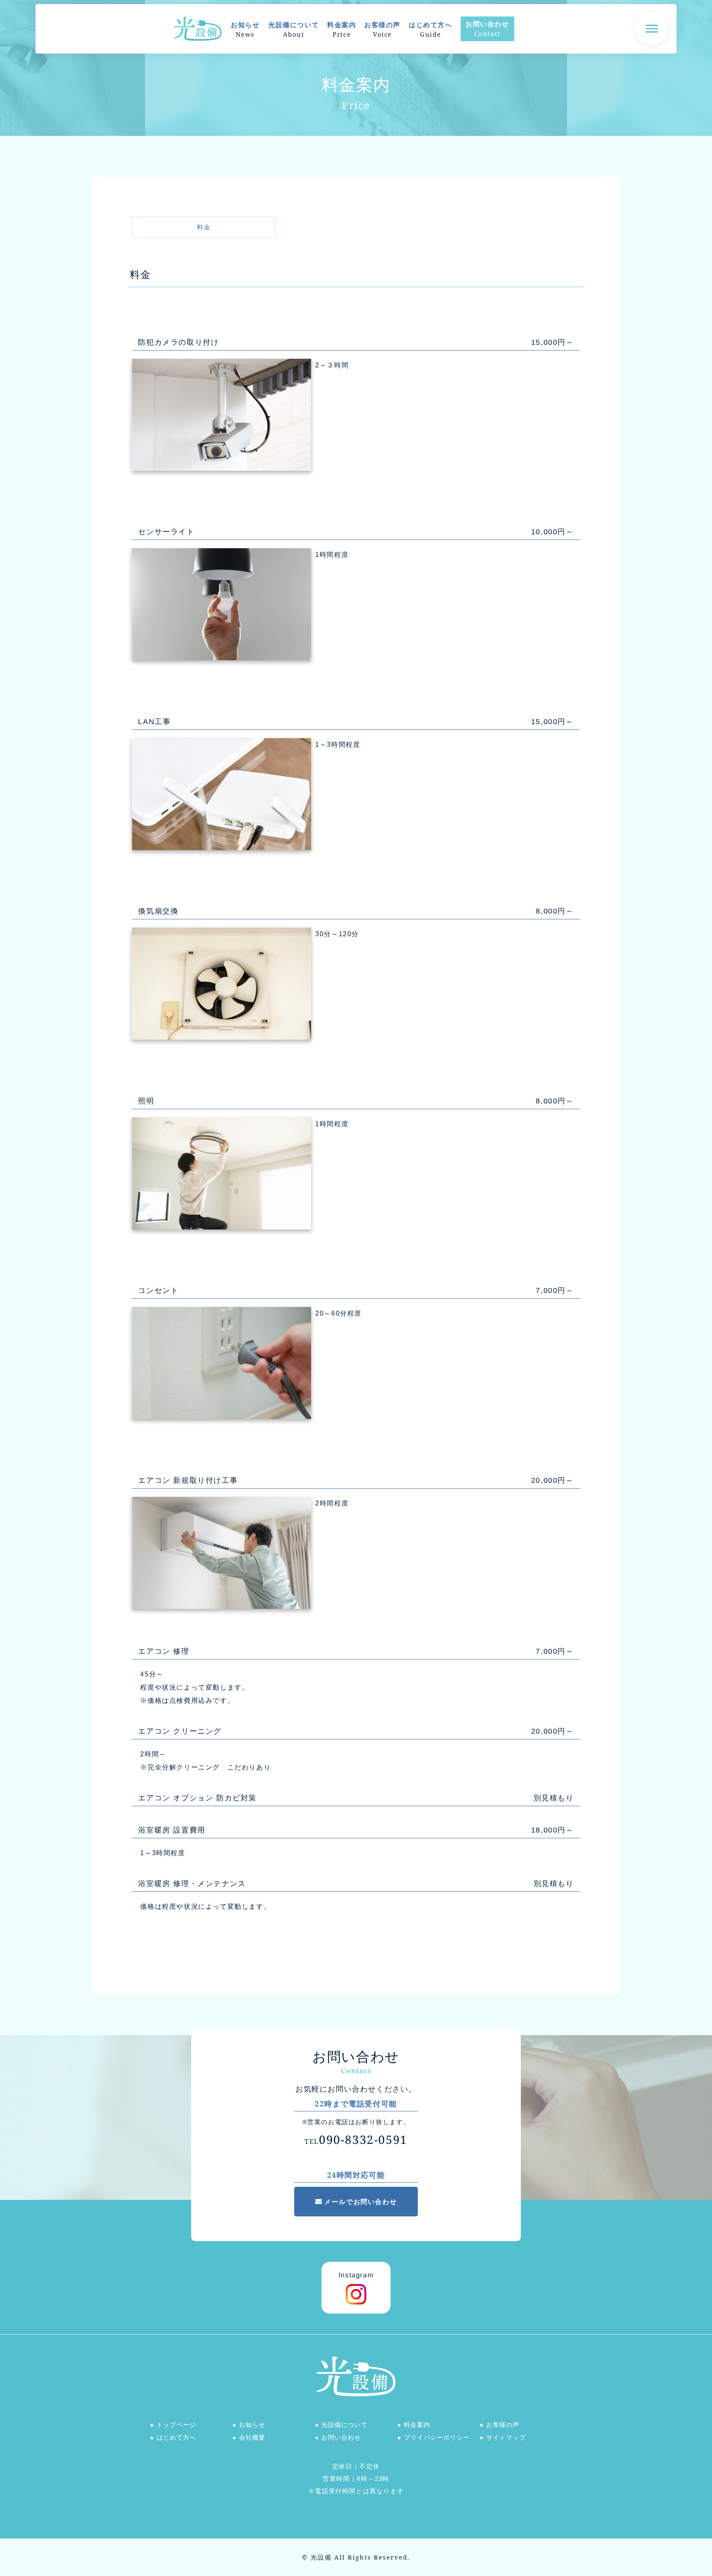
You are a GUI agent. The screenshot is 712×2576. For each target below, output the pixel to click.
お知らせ (252, 2424)
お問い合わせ (341, 2437)
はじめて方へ (176, 2437)
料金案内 (417, 2424)
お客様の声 (503, 2424)
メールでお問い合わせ (361, 2202)
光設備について (344, 2424)
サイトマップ (506, 2437)
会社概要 (252, 2437)
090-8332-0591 (356, 2139)
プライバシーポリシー (437, 2437)
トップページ (176, 2424)
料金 (204, 227)
